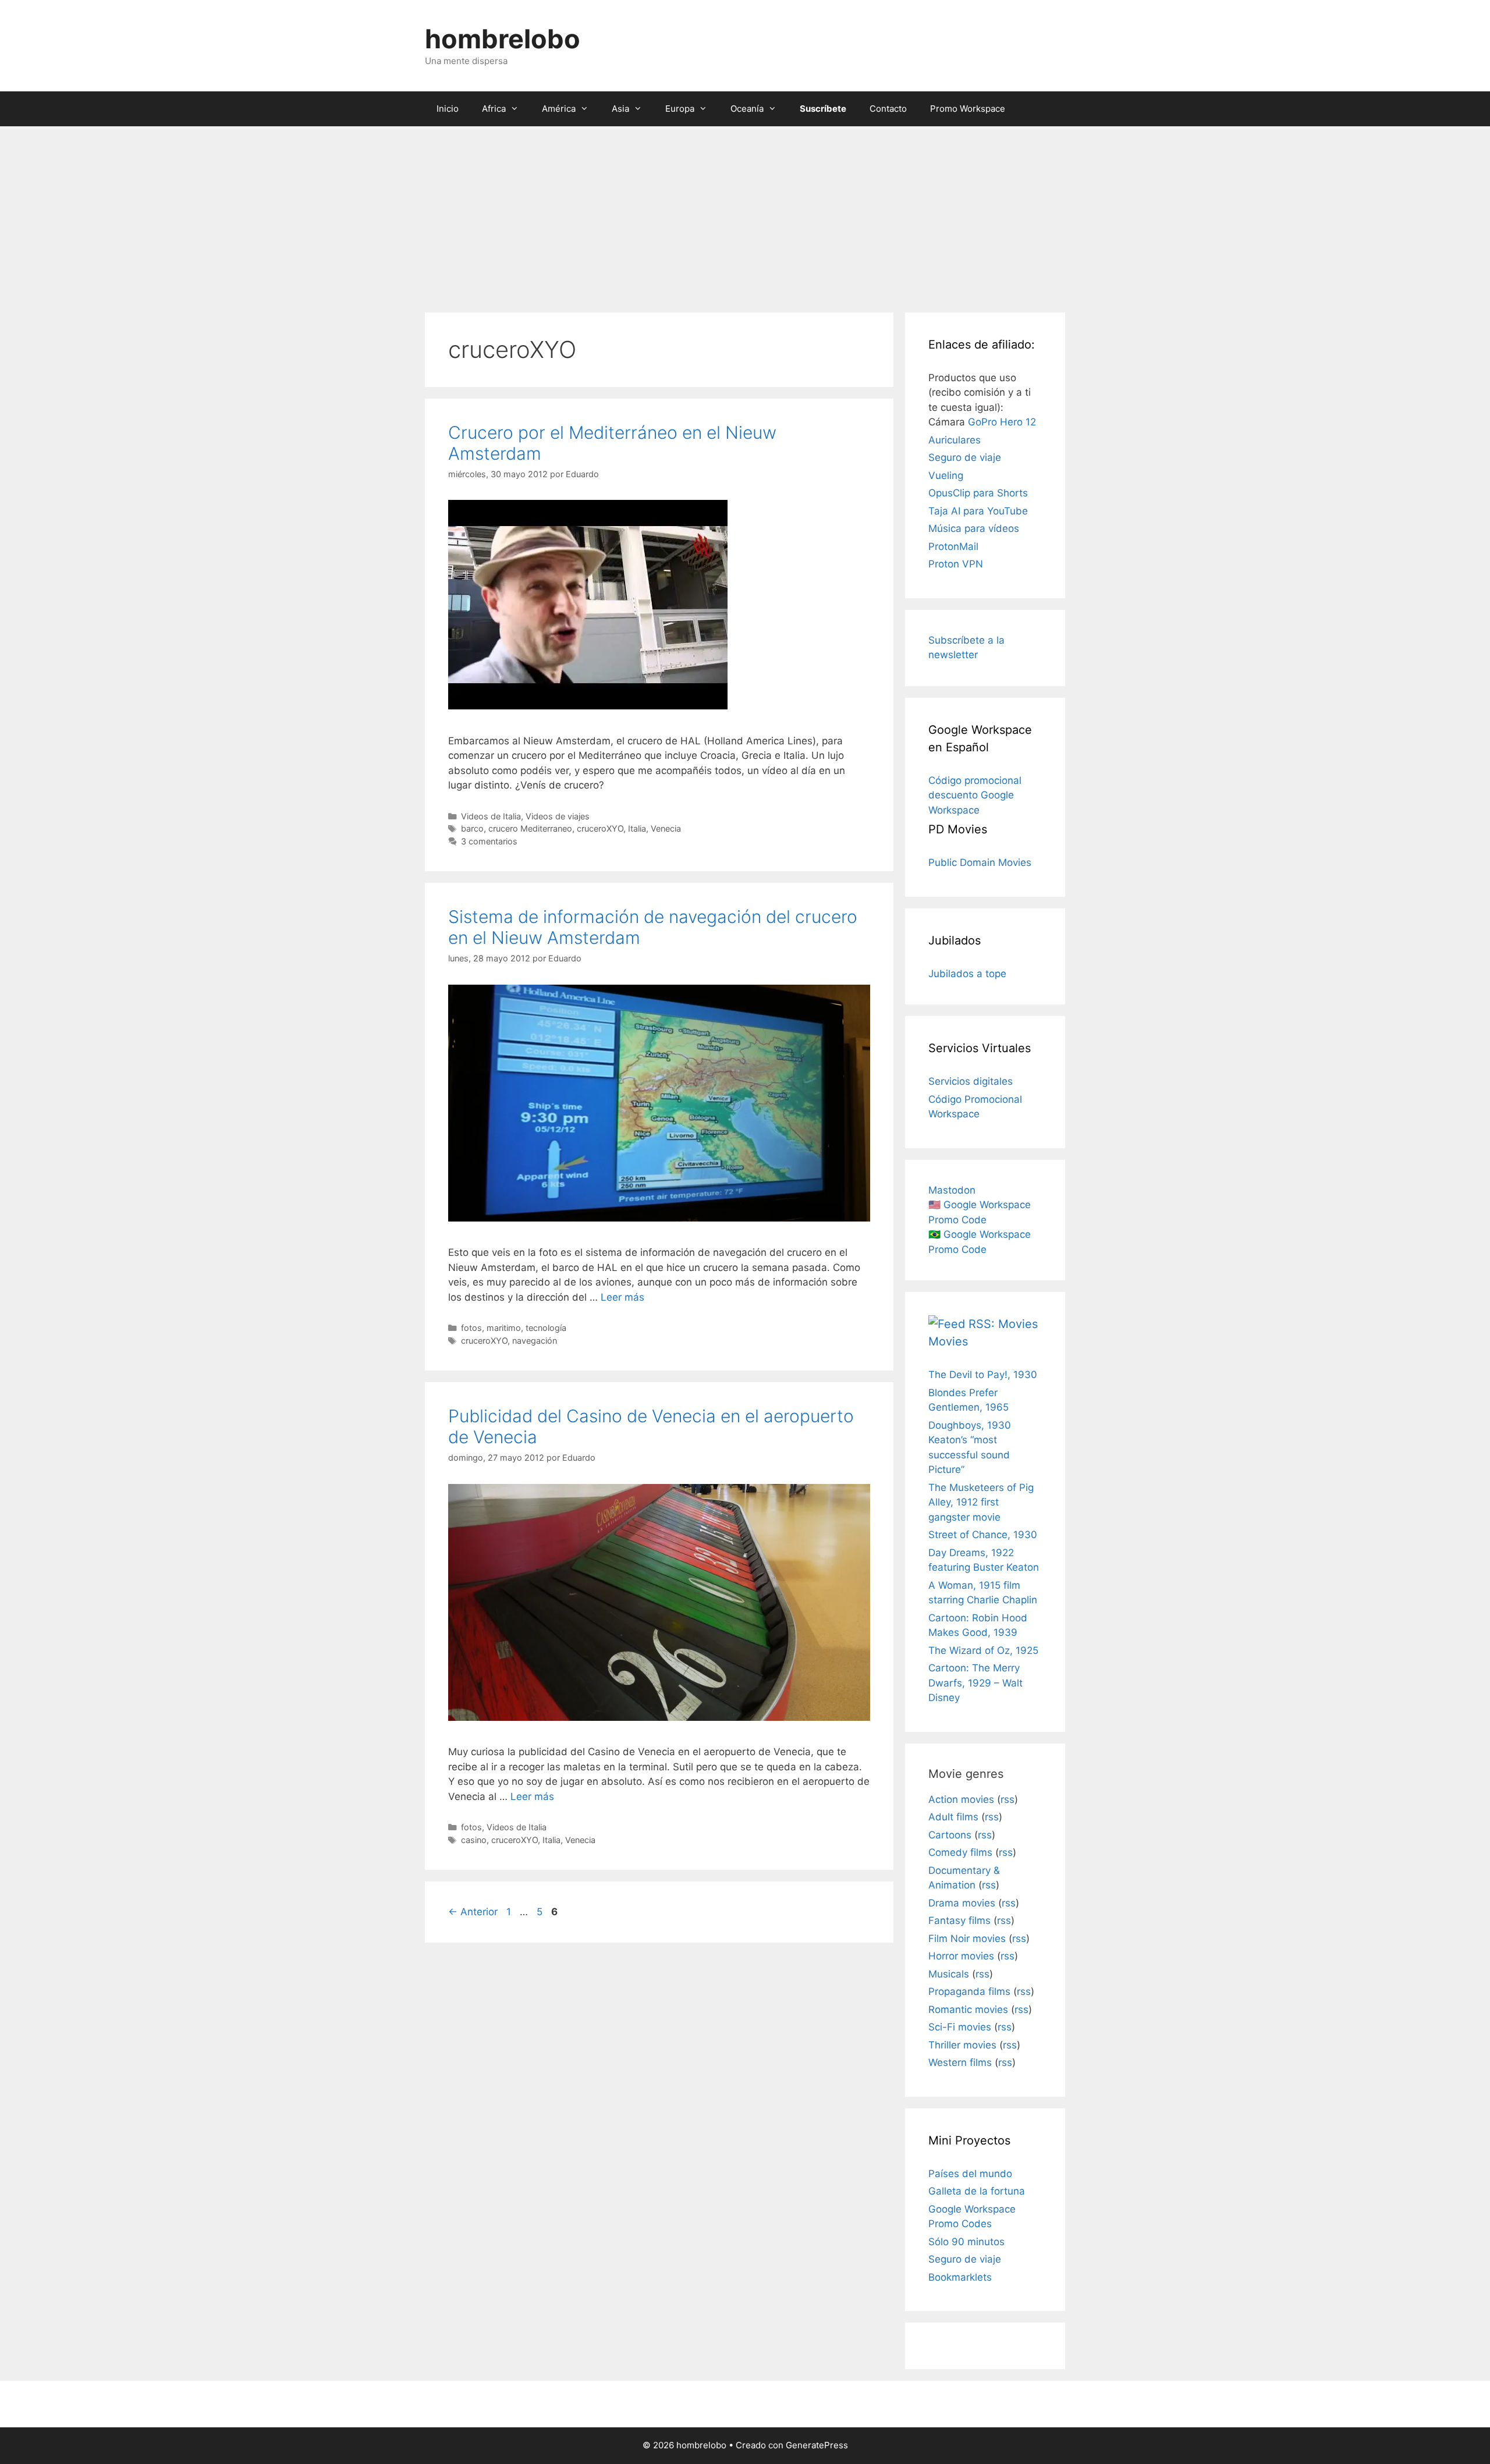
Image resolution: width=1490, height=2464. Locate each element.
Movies (948, 1341)
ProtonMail (953, 546)
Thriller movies (962, 2045)
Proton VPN (956, 564)
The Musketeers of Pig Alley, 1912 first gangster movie (981, 1502)
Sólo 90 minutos (966, 2242)
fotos (471, 1328)
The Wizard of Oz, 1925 (983, 1650)
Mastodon (952, 1190)
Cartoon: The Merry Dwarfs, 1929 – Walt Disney (975, 1683)
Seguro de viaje (965, 457)
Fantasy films (959, 1920)
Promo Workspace (968, 109)
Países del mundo (970, 2174)
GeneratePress (817, 2445)
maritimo (504, 1328)
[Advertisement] (745, 214)
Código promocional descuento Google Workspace (975, 795)
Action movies (961, 1799)
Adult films (953, 1817)
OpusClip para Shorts (978, 493)
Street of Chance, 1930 (983, 1535)
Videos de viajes (558, 816)
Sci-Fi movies (960, 2027)
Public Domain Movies (980, 862)
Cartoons (950, 1835)
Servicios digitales (971, 1081)
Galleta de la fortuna (977, 2191)
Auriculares (955, 440)
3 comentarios (489, 841)
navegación (535, 1341)
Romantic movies (968, 2009)
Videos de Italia (491, 816)
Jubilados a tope (967, 974)
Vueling (946, 475)
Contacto (888, 109)
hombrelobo (503, 39)
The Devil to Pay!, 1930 (983, 1375)
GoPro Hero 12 (1002, 422)
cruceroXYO (600, 828)
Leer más (622, 1297)
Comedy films (960, 1852)
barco (472, 828)
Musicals (949, 1974)
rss (1007, 1799)
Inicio (448, 109)
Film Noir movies (967, 1938)
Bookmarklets (960, 2277)
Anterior (473, 1912)
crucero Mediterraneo (530, 828)
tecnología (546, 1328)
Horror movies (961, 1956)
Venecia (666, 828)
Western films (960, 2062)
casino (474, 1840)
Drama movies (962, 1903)
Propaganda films (969, 1991)
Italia (637, 828)
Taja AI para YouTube (978, 511)
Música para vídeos (974, 528)
